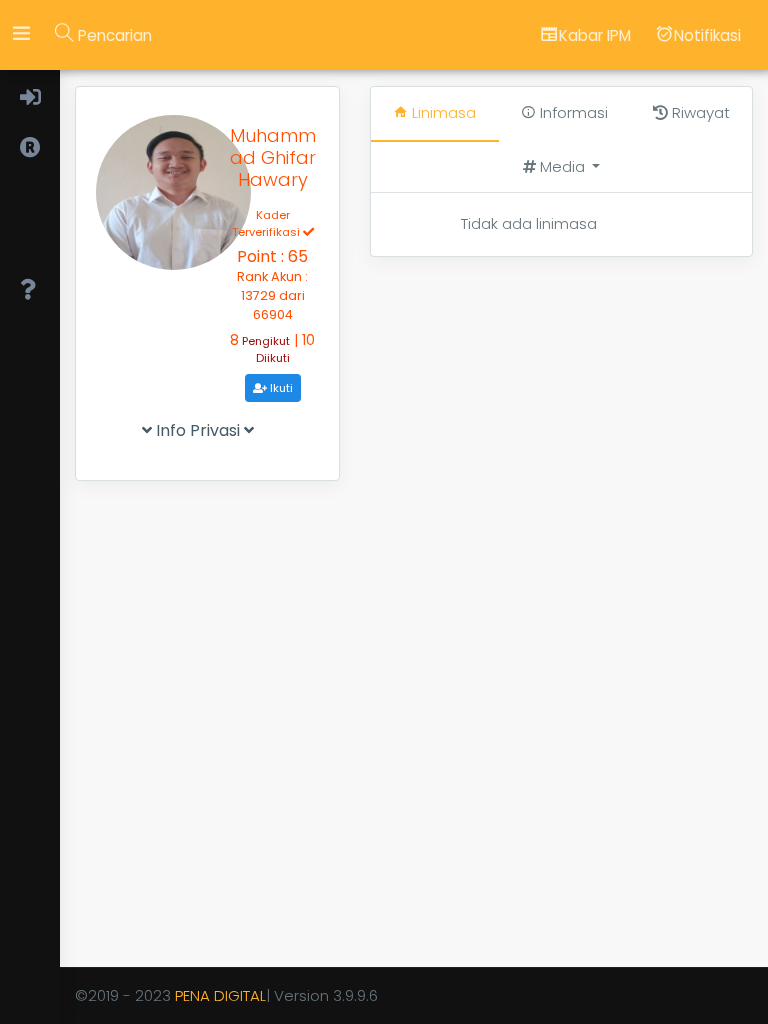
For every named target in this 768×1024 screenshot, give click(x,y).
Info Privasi (198, 430)
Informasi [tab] (572, 112)
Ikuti (280, 388)
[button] (561, 167)
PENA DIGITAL (220, 995)
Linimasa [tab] (442, 112)
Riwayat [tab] (699, 112)
